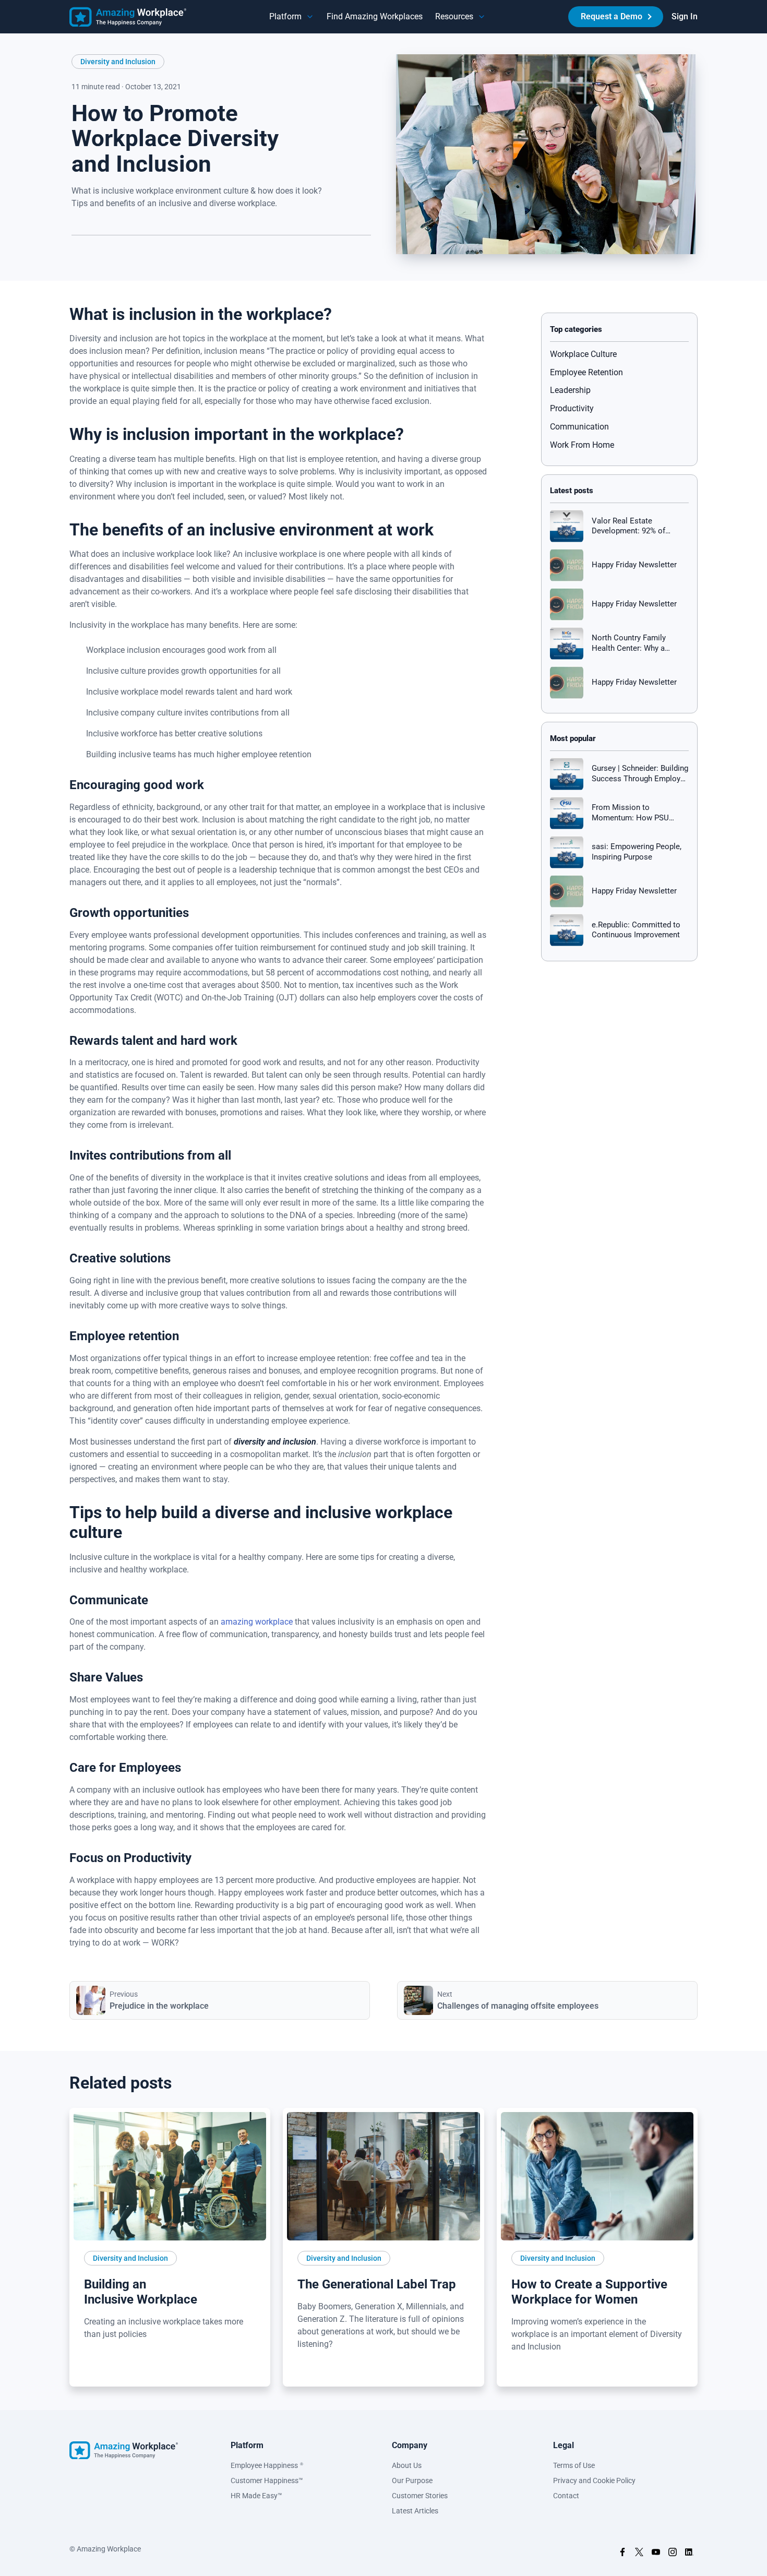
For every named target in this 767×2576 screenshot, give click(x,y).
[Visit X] (639, 2554)
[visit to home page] (128, 17)
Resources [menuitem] (454, 16)
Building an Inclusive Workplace (141, 2292)
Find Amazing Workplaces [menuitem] (375, 16)
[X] (98, 252)
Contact (566, 2496)
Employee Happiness (267, 2465)
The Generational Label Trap (377, 2284)
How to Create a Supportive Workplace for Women (589, 2292)
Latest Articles (415, 2511)
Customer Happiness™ (267, 2480)
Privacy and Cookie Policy (594, 2480)
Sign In (685, 16)
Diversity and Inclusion (118, 62)
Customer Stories (420, 2496)
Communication (579, 427)
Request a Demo (612, 16)
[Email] (153, 252)
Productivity (572, 408)
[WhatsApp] (135, 252)
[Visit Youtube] (656, 2554)
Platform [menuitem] (285, 16)
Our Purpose (412, 2480)
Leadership (570, 390)
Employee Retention (586, 372)
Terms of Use (574, 2465)
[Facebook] (116, 252)
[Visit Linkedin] (689, 2554)
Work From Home (582, 445)
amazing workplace (257, 1622)
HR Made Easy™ (256, 2496)
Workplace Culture (583, 354)
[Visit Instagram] (673, 2554)
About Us (407, 2465)
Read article (109, 2372)
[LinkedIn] (80, 252)
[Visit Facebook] (622, 2554)
